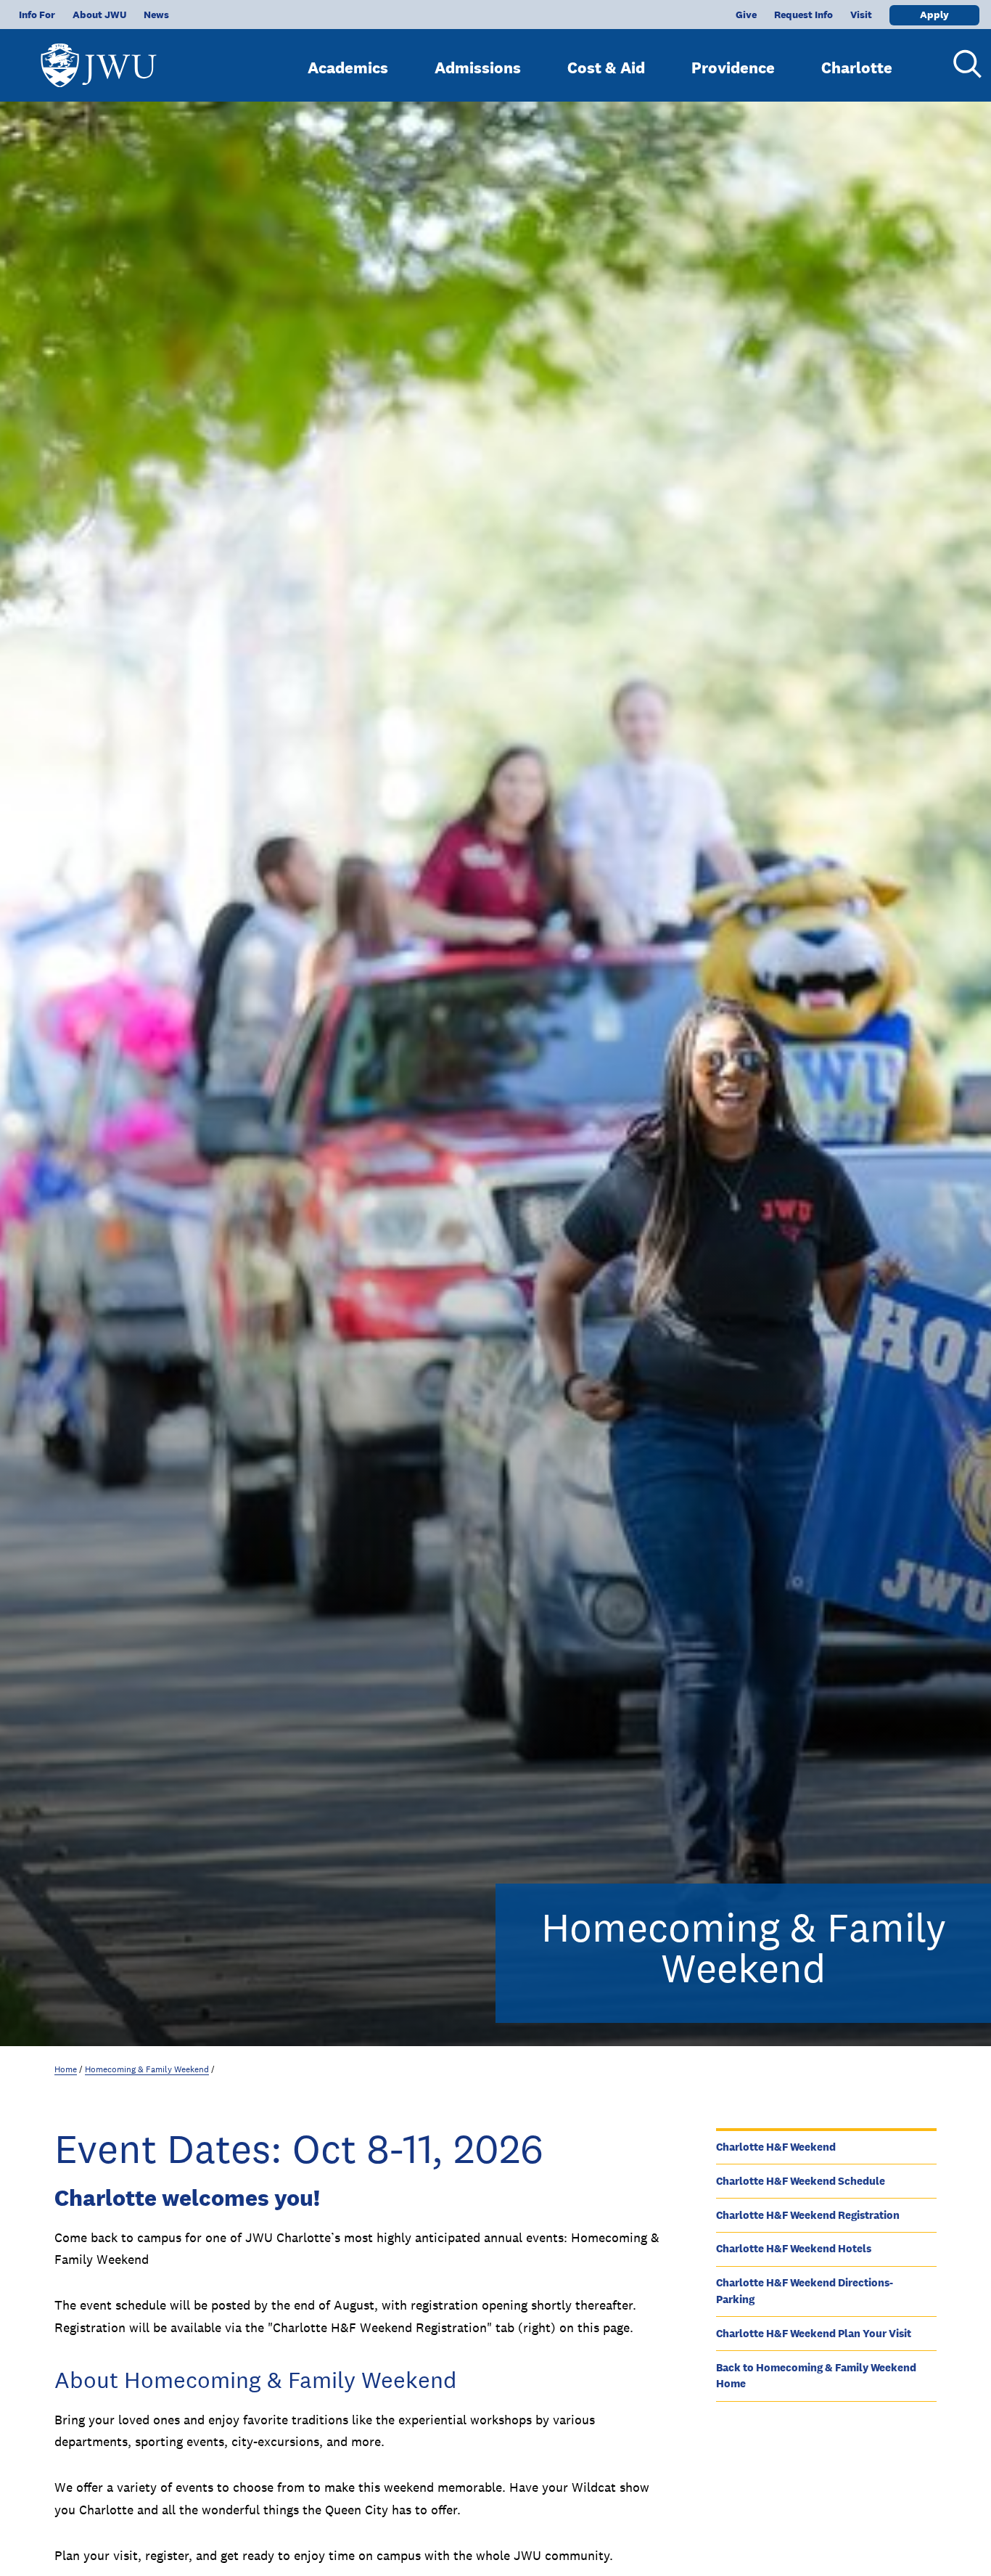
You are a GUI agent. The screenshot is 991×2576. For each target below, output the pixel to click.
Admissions (478, 68)
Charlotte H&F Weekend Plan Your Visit (814, 2333)
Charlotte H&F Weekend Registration (808, 2215)
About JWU (99, 15)
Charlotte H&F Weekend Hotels (794, 2248)
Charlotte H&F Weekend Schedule (801, 2181)
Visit (861, 15)
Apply (934, 15)
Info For (37, 15)
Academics (348, 68)
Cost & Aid (606, 68)
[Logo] (99, 58)
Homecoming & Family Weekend (147, 2069)
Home (66, 2069)
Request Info (803, 15)
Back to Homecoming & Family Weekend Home (816, 2376)
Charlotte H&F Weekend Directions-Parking (805, 2291)
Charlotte (857, 68)
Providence (733, 68)
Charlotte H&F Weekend (776, 2147)
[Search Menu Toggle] (962, 64)
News (156, 15)
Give (746, 15)
